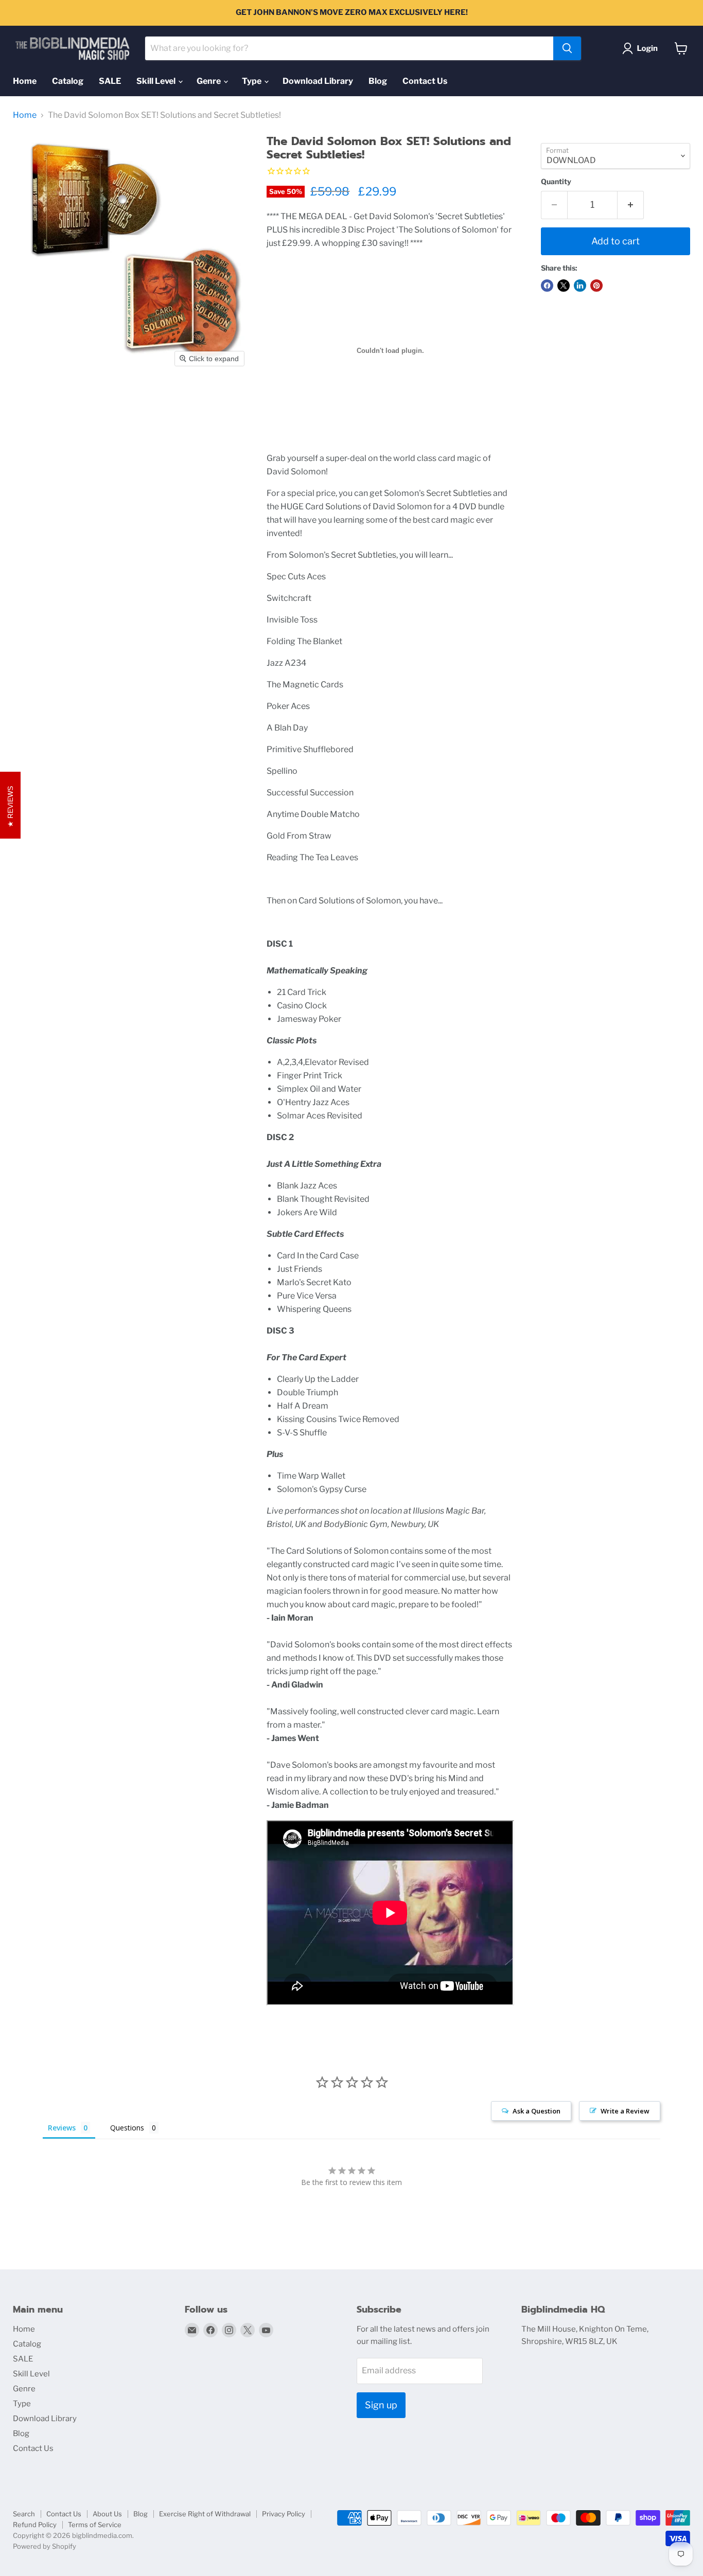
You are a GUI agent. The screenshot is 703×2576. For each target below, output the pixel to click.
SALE (110, 81)
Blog (378, 81)
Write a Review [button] (625, 2111)
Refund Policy (35, 2525)
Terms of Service (95, 2525)
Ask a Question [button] (537, 2111)
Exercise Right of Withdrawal (205, 2514)
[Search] (567, 48)
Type (252, 81)
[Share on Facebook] (547, 286)
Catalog (68, 81)
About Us (107, 2514)
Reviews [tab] (62, 2128)
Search (24, 2514)
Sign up (381, 2405)
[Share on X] (564, 286)
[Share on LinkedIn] (580, 286)
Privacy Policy (284, 2514)
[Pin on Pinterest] (596, 286)
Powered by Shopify (45, 2546)
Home (25, 81)
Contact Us (425, 81)
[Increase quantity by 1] (631, 205)
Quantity (556, 182)
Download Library (318, 81)
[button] (642, 48)
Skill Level (157, 81)
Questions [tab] (127, 2128)
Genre (209, 81)
